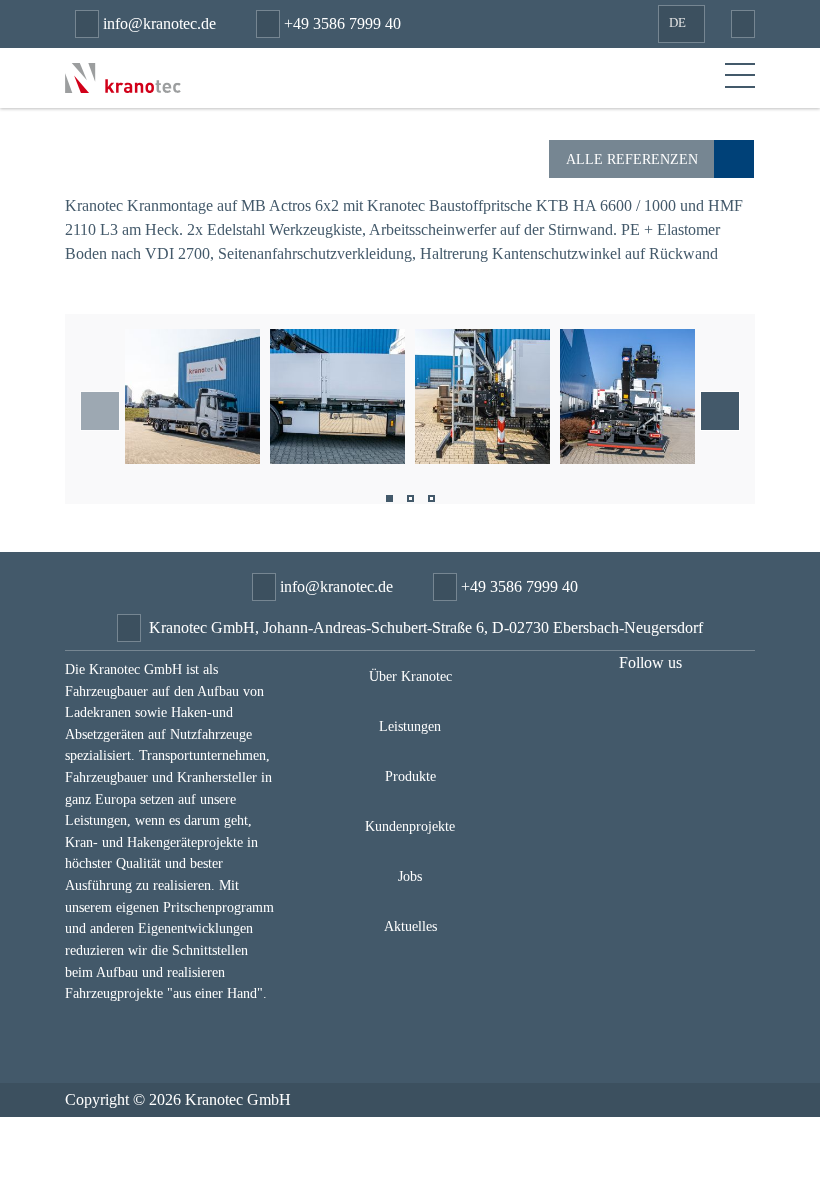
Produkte (410, 776)
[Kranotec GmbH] (123, 76)
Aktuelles (410, 926)
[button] (389, 502)
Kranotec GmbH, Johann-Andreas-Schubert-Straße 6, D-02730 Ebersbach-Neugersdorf (426, 627)
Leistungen (410, 726)
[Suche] (738, 24)
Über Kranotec (410, 676)
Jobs (410, 876)
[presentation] (100, 411)
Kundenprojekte (410, 826)
